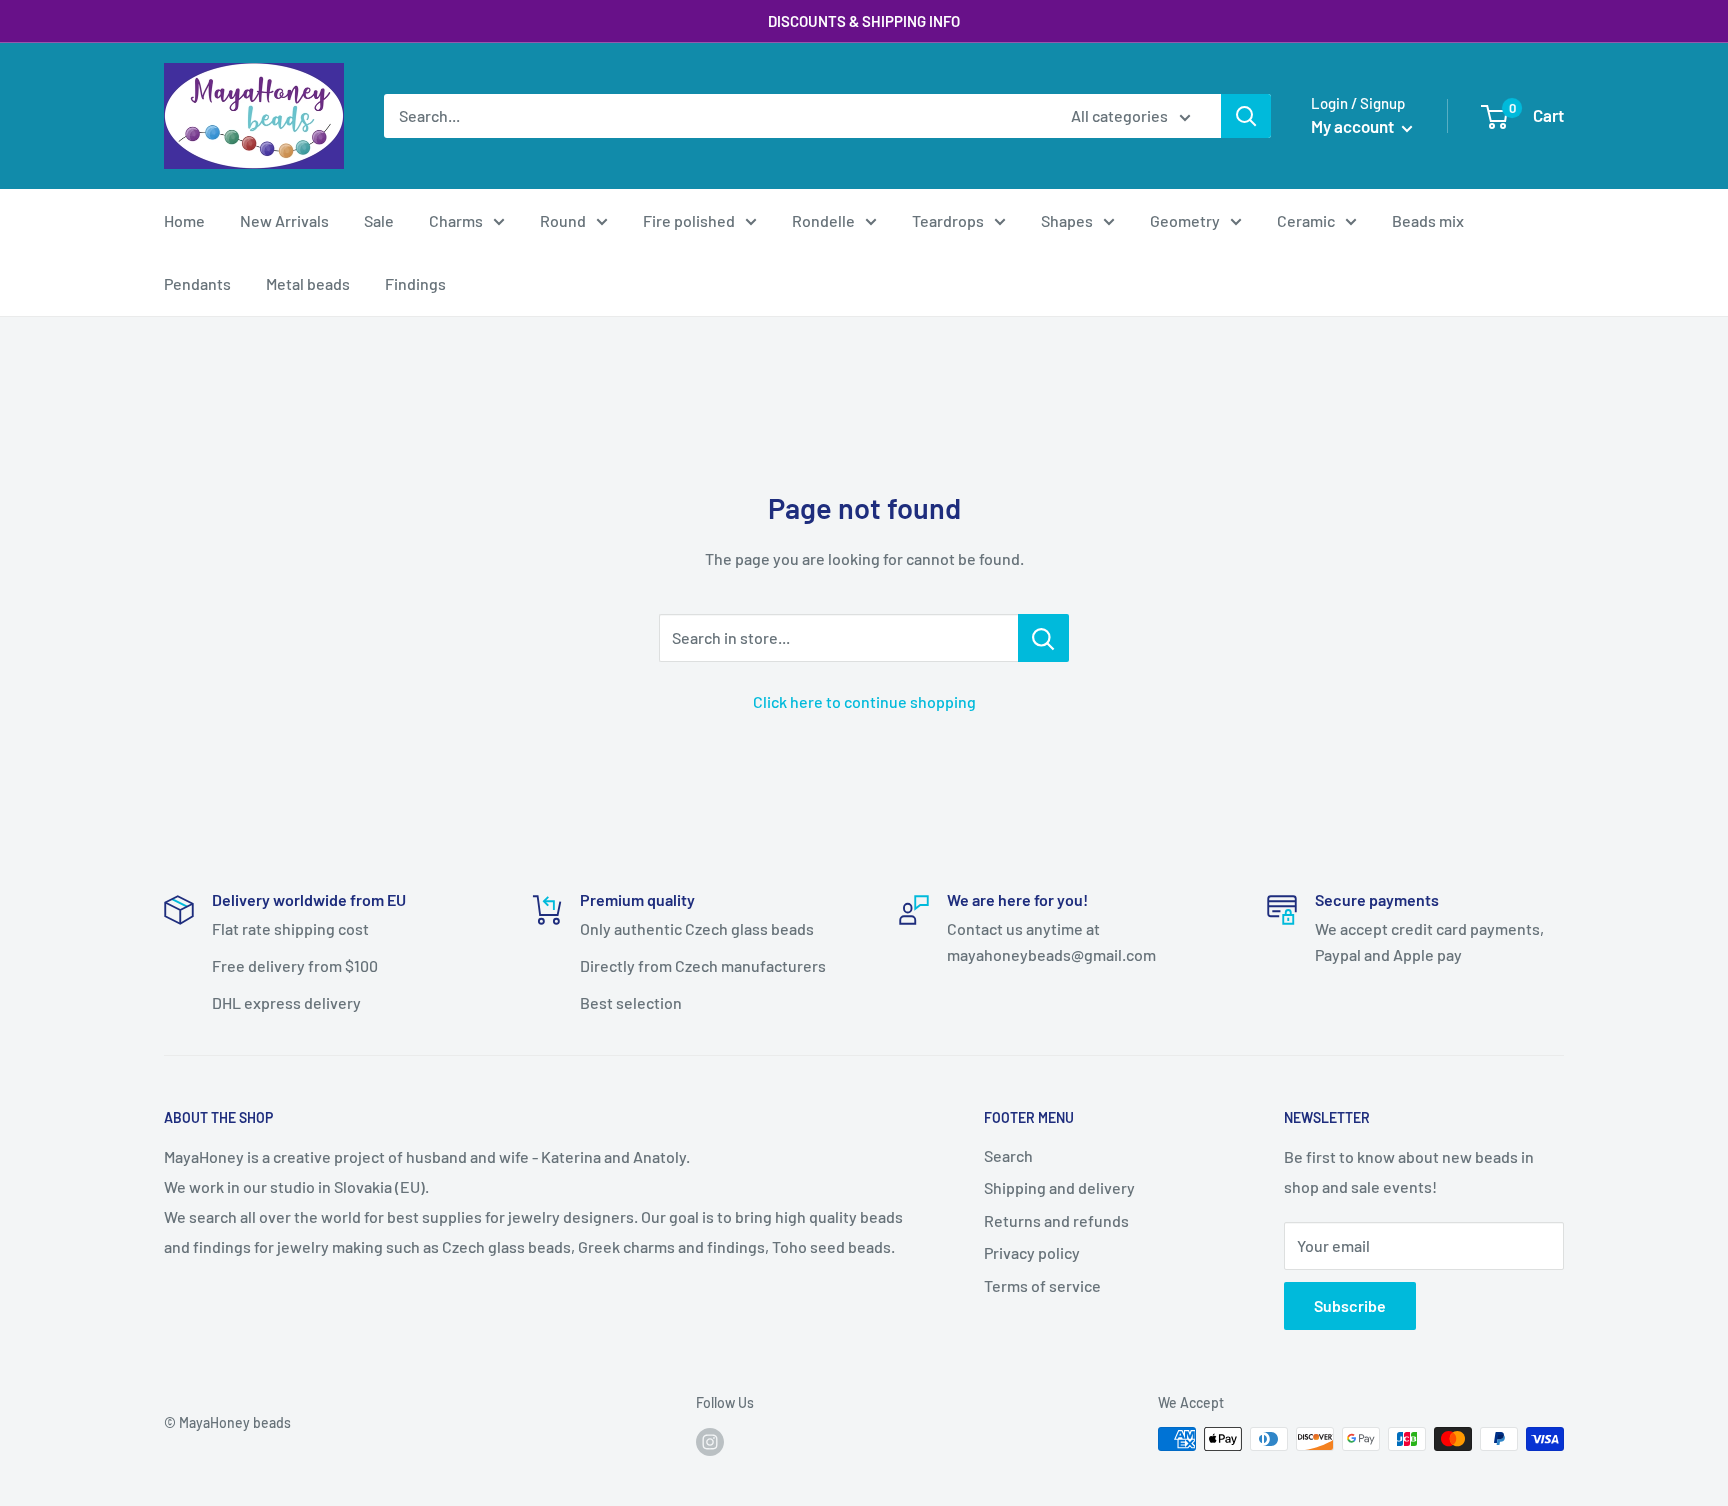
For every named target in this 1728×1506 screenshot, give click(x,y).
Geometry (1185, 220)
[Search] (1246, 116)
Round (563, 220)
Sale (379, 220)
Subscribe (1350, 1305)
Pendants (197, 283)
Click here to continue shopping (864, 701)
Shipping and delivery (1059, 1187)
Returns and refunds (1056, 1220)
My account (1354, 126)
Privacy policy (1032, 1252)
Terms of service (1042, 1285)
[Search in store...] (1043, 638)
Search (1008, 1155)
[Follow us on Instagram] (710, 1441)
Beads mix (1428, 220)
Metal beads (308, 283)
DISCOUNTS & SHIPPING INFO (864, 21)
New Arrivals (284, 220)
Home (184, 220)
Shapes (1067, 220)
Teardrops (948, 220)
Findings (415, 283)
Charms (456, 220)
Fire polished (689, 220)
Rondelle (823, 220)
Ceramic (1306, 220)
